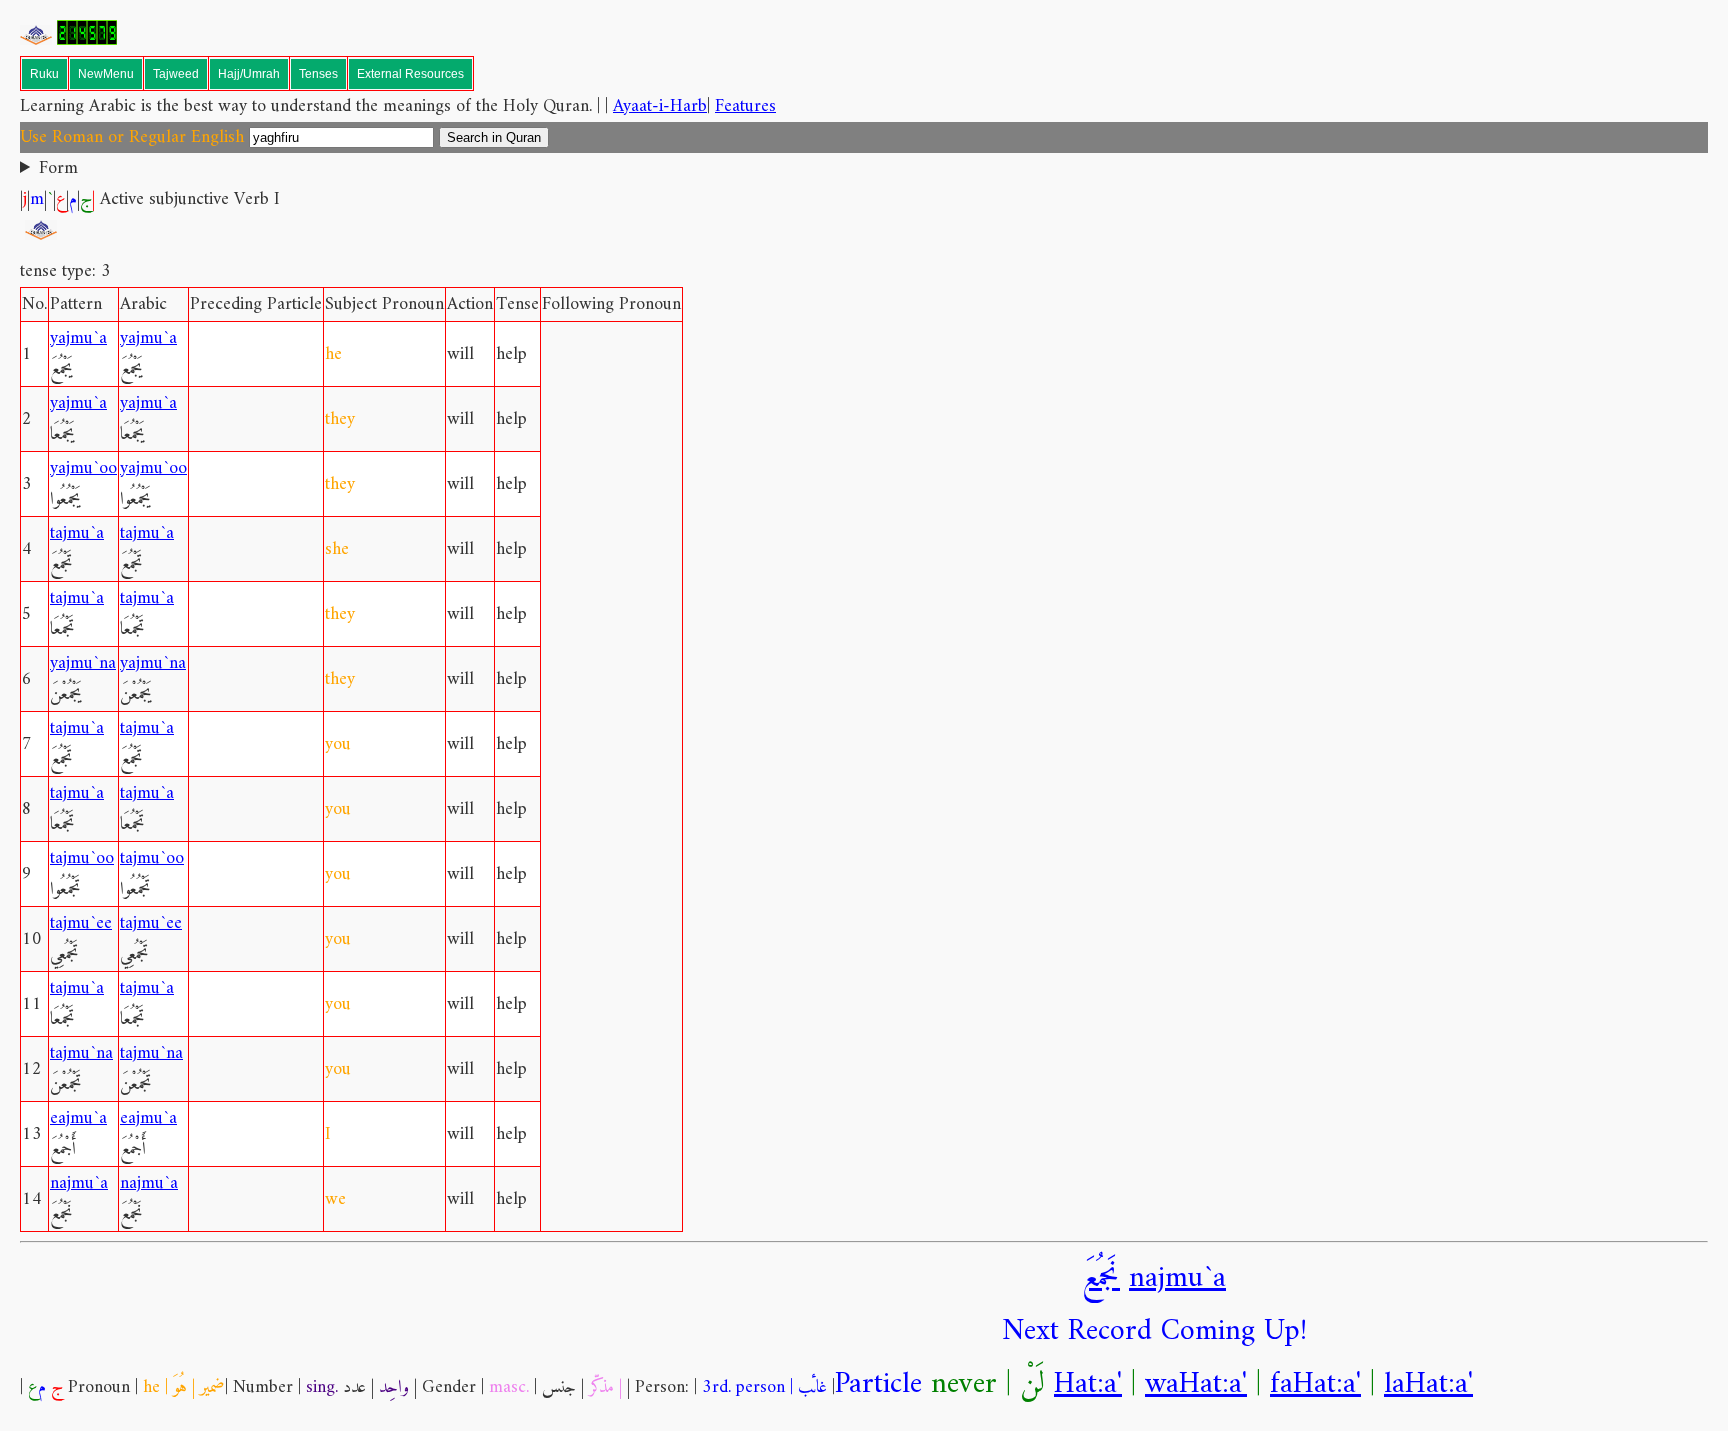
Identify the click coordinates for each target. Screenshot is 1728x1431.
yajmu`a (78, 338)
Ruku (44, 74)
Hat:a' (1088, 1384)
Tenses (318, 74)
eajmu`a (78, 1118)
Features (745, 106)
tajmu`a (77, 533)
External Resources (410, 74)
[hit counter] (87, 40)
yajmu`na (83, 663)
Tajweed (176, 74)
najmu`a (79, 1183)
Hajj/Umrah (249, 74)
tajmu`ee (81, 923)
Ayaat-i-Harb (660, 106)
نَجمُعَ (1101, 1278)
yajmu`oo (83, 468)
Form (58, 168)
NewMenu (106, 74)
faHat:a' (1315, 1384)
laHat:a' (1428, 1384)
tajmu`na (81, 1053)
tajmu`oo (82, 858)
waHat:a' (1196, 1384)
